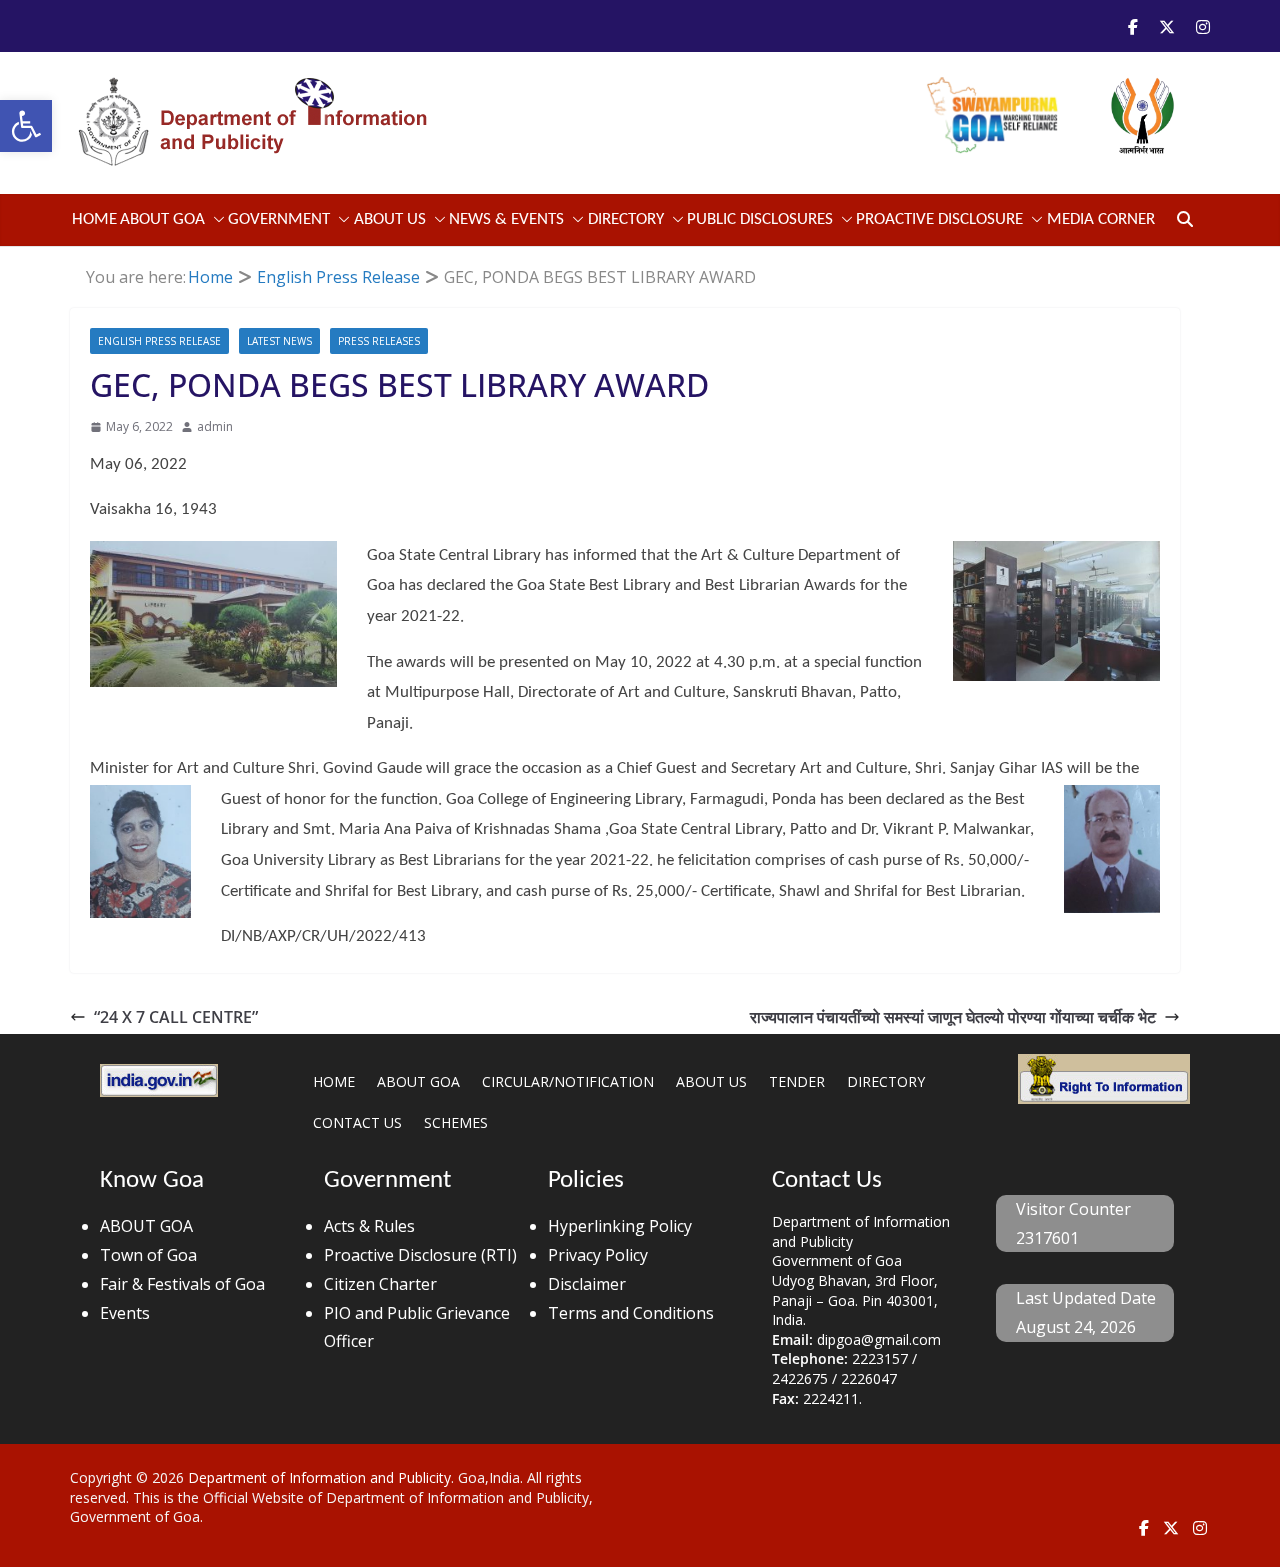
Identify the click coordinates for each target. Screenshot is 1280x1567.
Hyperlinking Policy (620, 1226)
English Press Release (159, 341)
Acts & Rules (369, 1226)
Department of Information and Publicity (319, 1477)
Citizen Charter (380, 1284)
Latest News (279, 341)
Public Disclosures (760, 219)
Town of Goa (148, 1255)
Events (125, 1313)
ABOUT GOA (162, 219)
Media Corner (1101, 219)
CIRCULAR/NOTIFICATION (568, 1081)
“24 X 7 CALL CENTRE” (176, 1017)
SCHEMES (456, 1122)
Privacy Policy (598, 1255)
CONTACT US (357, 1122)
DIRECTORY (886, 1081)
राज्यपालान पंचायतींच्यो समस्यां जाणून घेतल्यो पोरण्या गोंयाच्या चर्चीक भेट (953, 1017)
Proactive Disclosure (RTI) (420, 1255)
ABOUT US (711, 1081)
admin (215, 426)
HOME (334, 1081)
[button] (26, 126)
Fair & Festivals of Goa (182, 1284)
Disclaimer (587, 1284)
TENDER (797, 1081)
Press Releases (379, 341)
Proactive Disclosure (939, 219)
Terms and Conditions (631, 1313)
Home (94, 219)
